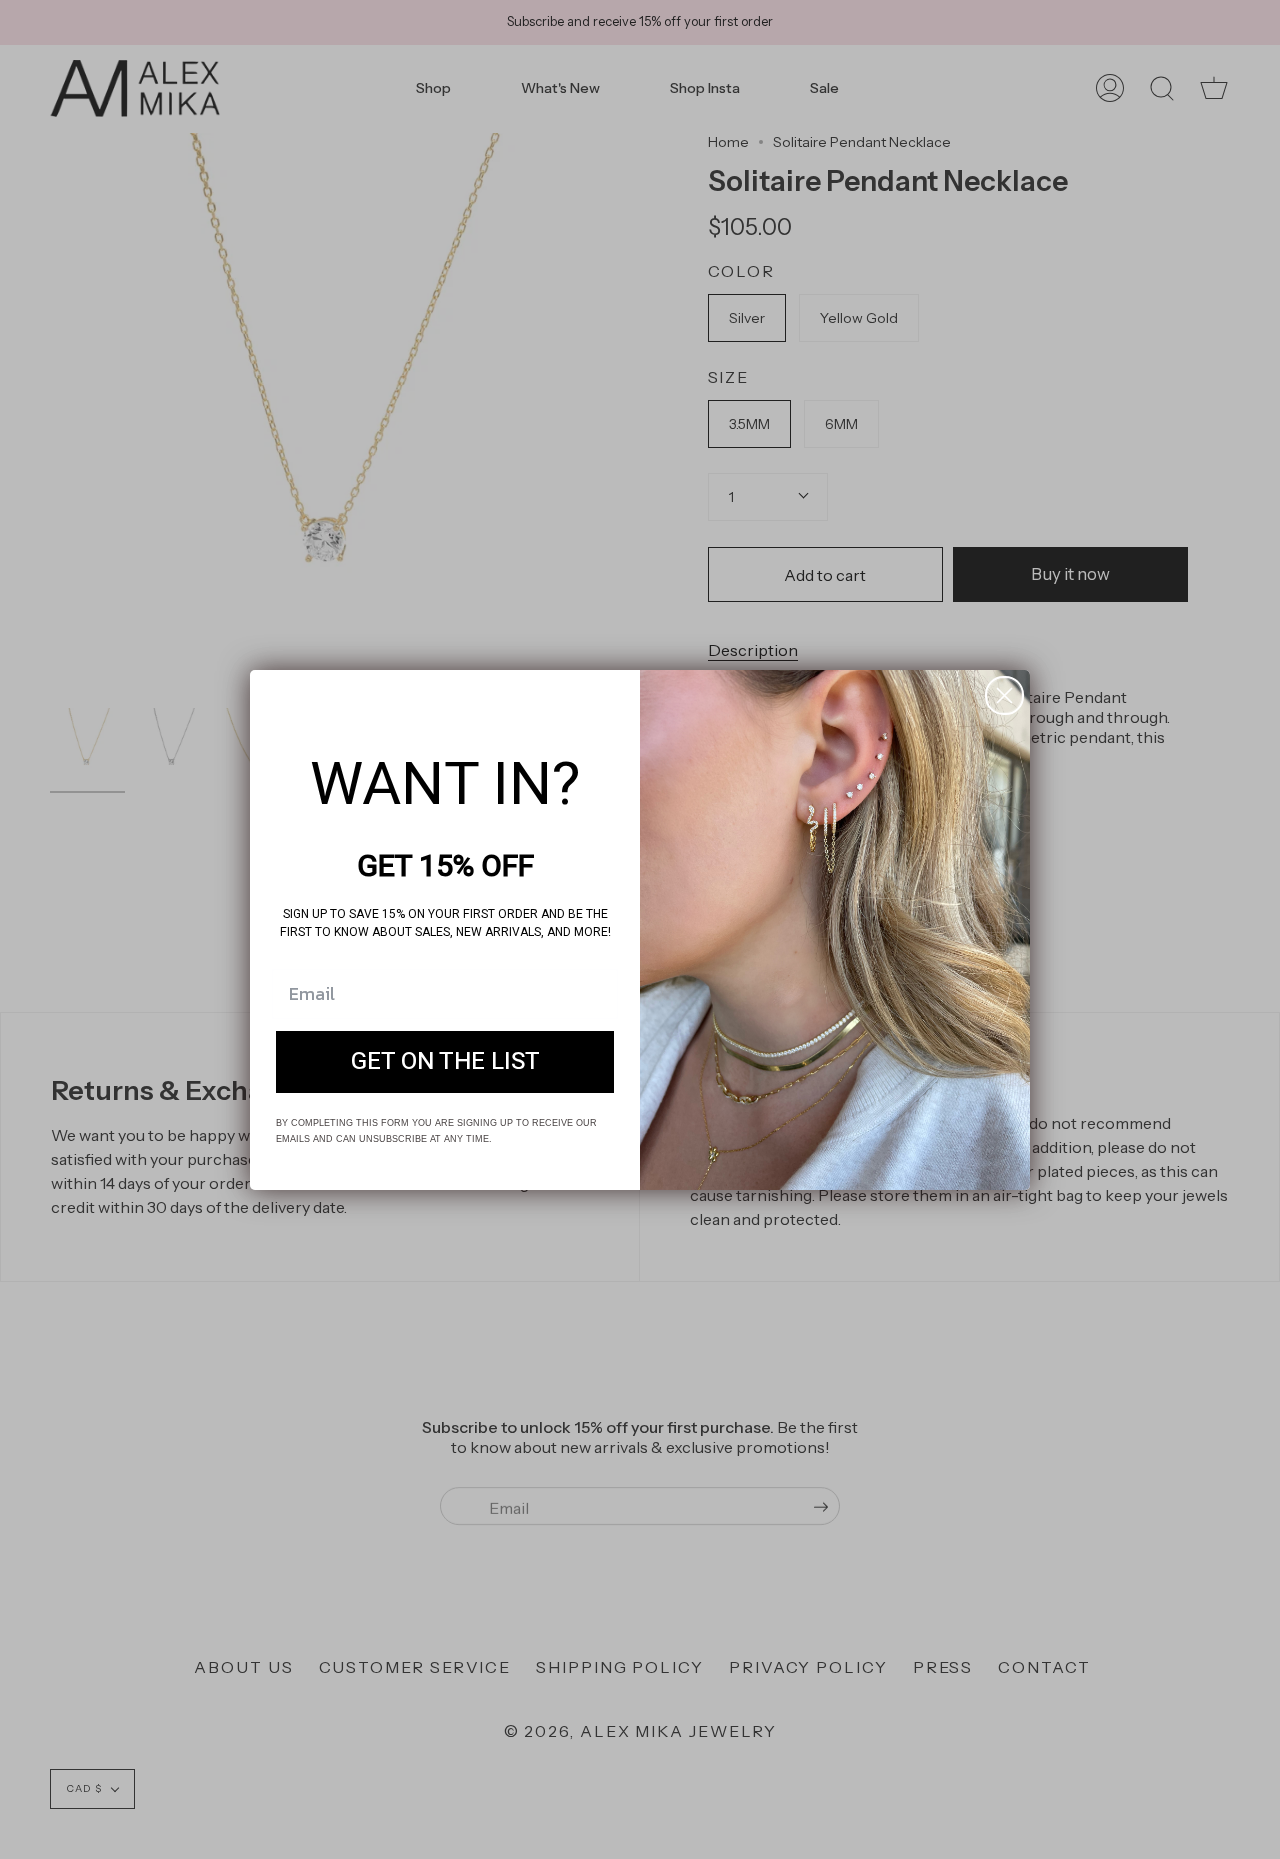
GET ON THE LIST (445, 1061)
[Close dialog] (1004, 695)
